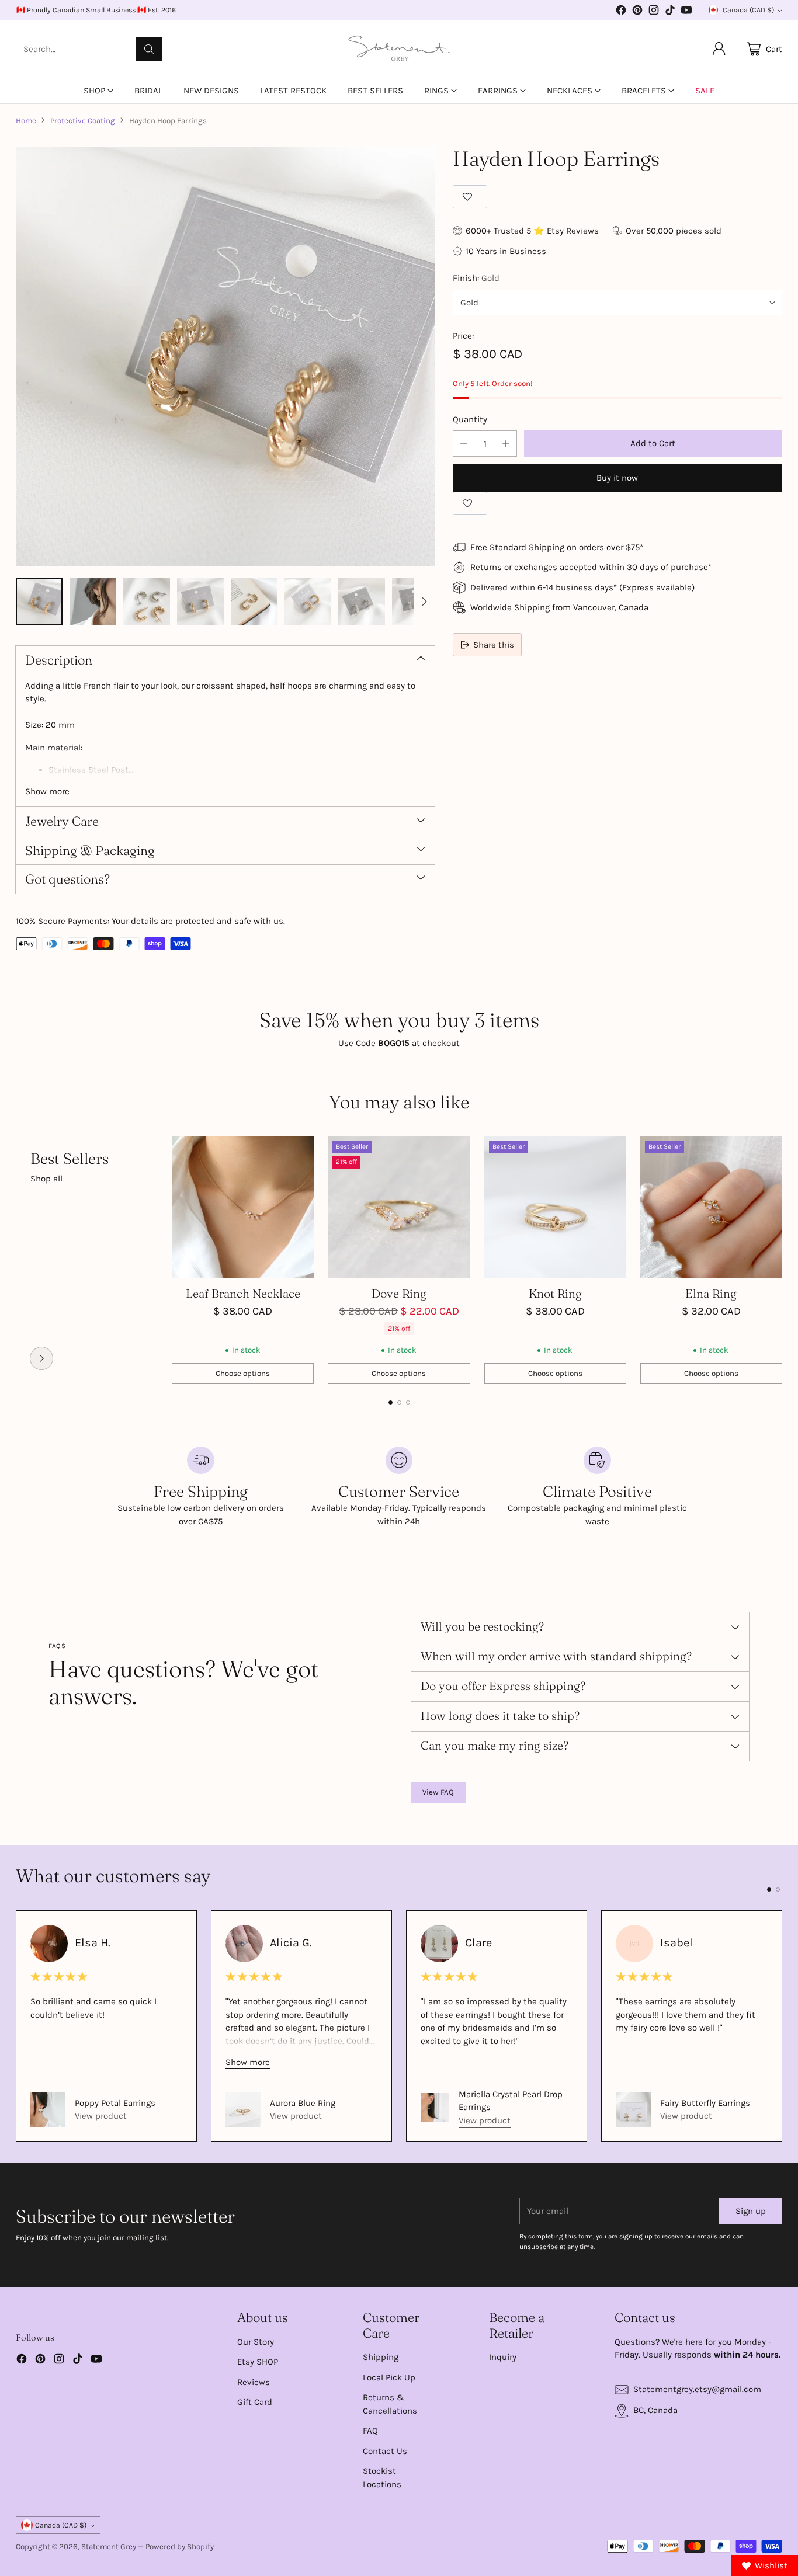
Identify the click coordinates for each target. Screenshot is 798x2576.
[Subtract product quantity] (464, 444)
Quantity (470, 419)
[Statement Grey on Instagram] (654, 12)
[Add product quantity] (506, 444)
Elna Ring (711, 1293)
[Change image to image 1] (39, 602)
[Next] (779, 1260)
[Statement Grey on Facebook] (621, 12)
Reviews (254, 2382)
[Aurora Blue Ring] (243, 2109)
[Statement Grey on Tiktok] (670, 12)
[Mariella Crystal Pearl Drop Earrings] (435, 2107)
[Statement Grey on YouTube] (686, 12)
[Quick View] (299, 1151)
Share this (494, 645)
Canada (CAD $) (748, 10)
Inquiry (503, 2357)
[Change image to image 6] (308, 602)
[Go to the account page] (719, 49)
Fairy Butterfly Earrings (705, 2103)
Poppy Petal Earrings (115, 2103)
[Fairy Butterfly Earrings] (633, 2109)
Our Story (256, 2342)
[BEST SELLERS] (41, 1358)
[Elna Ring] (711, 1207)
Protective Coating (83, 121)
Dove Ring (399, 1293)
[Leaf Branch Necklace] (243, 1207)
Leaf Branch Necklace (243, 1293)
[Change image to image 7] (362, 602)
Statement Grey (109, 2547)
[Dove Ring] (399, 1207)
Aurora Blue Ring (303, 2103)
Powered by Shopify (180, 2547)
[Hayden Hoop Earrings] (225, 357)
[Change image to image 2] (93, 602)
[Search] (149, 49)
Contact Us (385, 2451)
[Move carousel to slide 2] (399, 1402)
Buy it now (617, 478)
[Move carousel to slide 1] (391, 1402)
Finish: (476, 278)
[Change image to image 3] (147, 602)
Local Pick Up (389, 2377)
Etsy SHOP (258, 2362)
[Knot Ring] (555, 1207)
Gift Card (255, 2402)
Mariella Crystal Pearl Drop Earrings (511, 2101)
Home (26, 121)
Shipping (381, 2357)
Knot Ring (555, 1293)
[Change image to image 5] (254, 602)
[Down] (424, 602)
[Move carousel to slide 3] (408, 1402)
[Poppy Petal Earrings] (48, 2109)
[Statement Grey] (399, 49)
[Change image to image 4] (200, 602)
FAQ (370, 2431)
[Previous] (19, 1260)
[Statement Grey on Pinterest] (637, 12)
